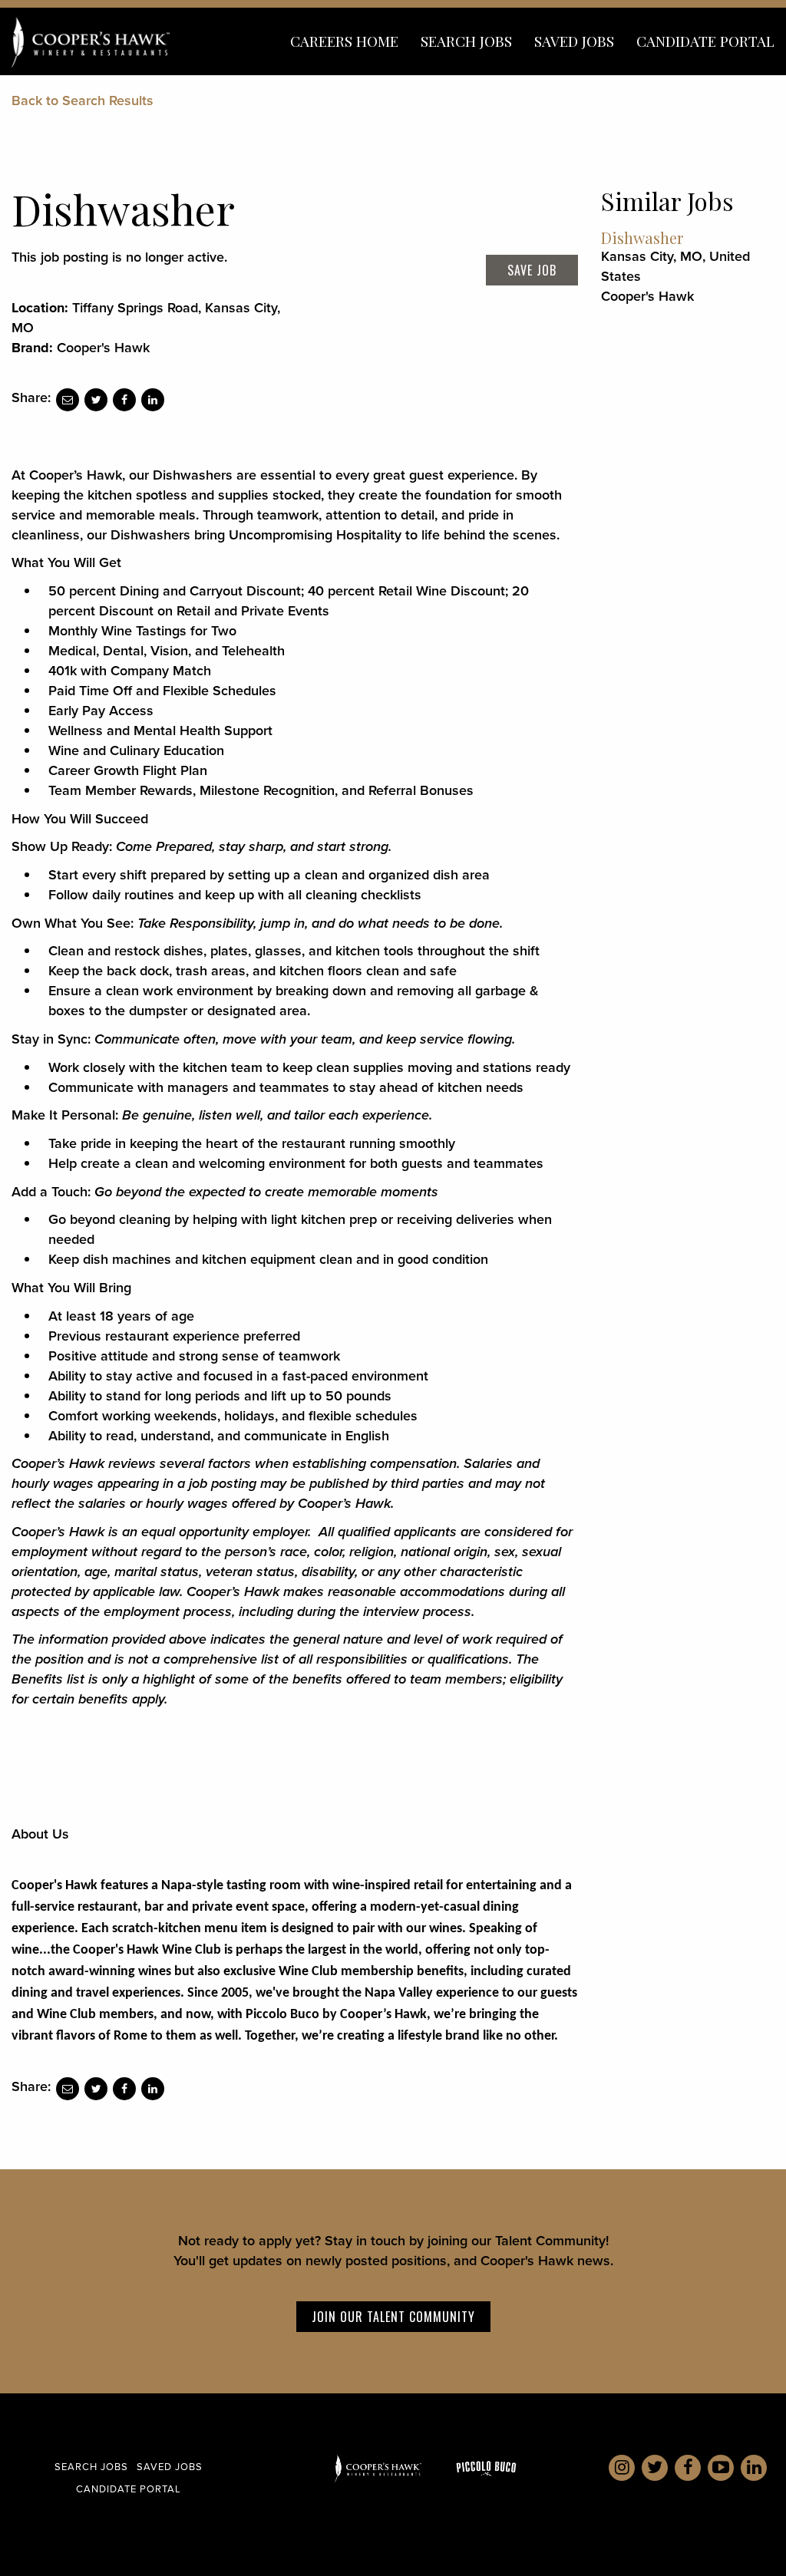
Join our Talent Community (393, 2317)
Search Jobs (466, 41)
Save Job (532, 270)
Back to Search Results (83, 101)
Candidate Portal (705, 41)
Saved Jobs (574, 41)
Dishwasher (642, 237)
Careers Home (344, 41)
